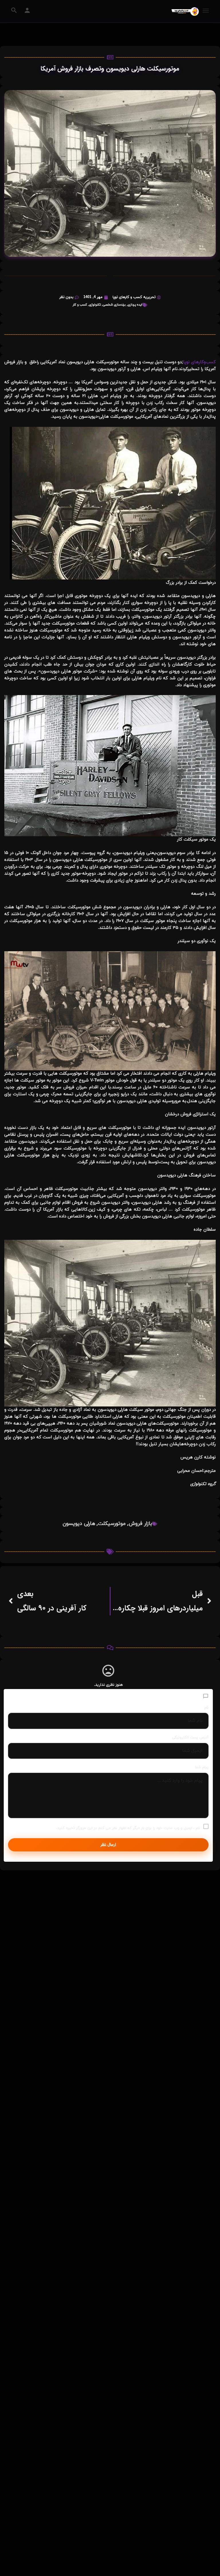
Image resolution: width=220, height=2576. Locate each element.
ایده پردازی (135, 305)
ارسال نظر (108, 1845)
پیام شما (202, 1767)
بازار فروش (140, 1524)
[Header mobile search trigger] (14, 10)
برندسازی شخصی (114, 305)
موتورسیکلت (112, 1524)
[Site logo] (184, 11)
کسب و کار (80, 305)
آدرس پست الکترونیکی (190, 1738)
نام (206, 1708)
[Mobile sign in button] (27, 10)
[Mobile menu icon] (206, 11)
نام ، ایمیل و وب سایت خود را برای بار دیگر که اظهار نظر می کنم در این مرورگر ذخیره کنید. (128, 1828)
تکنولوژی (95, 305)
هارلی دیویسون (79, 1524)
